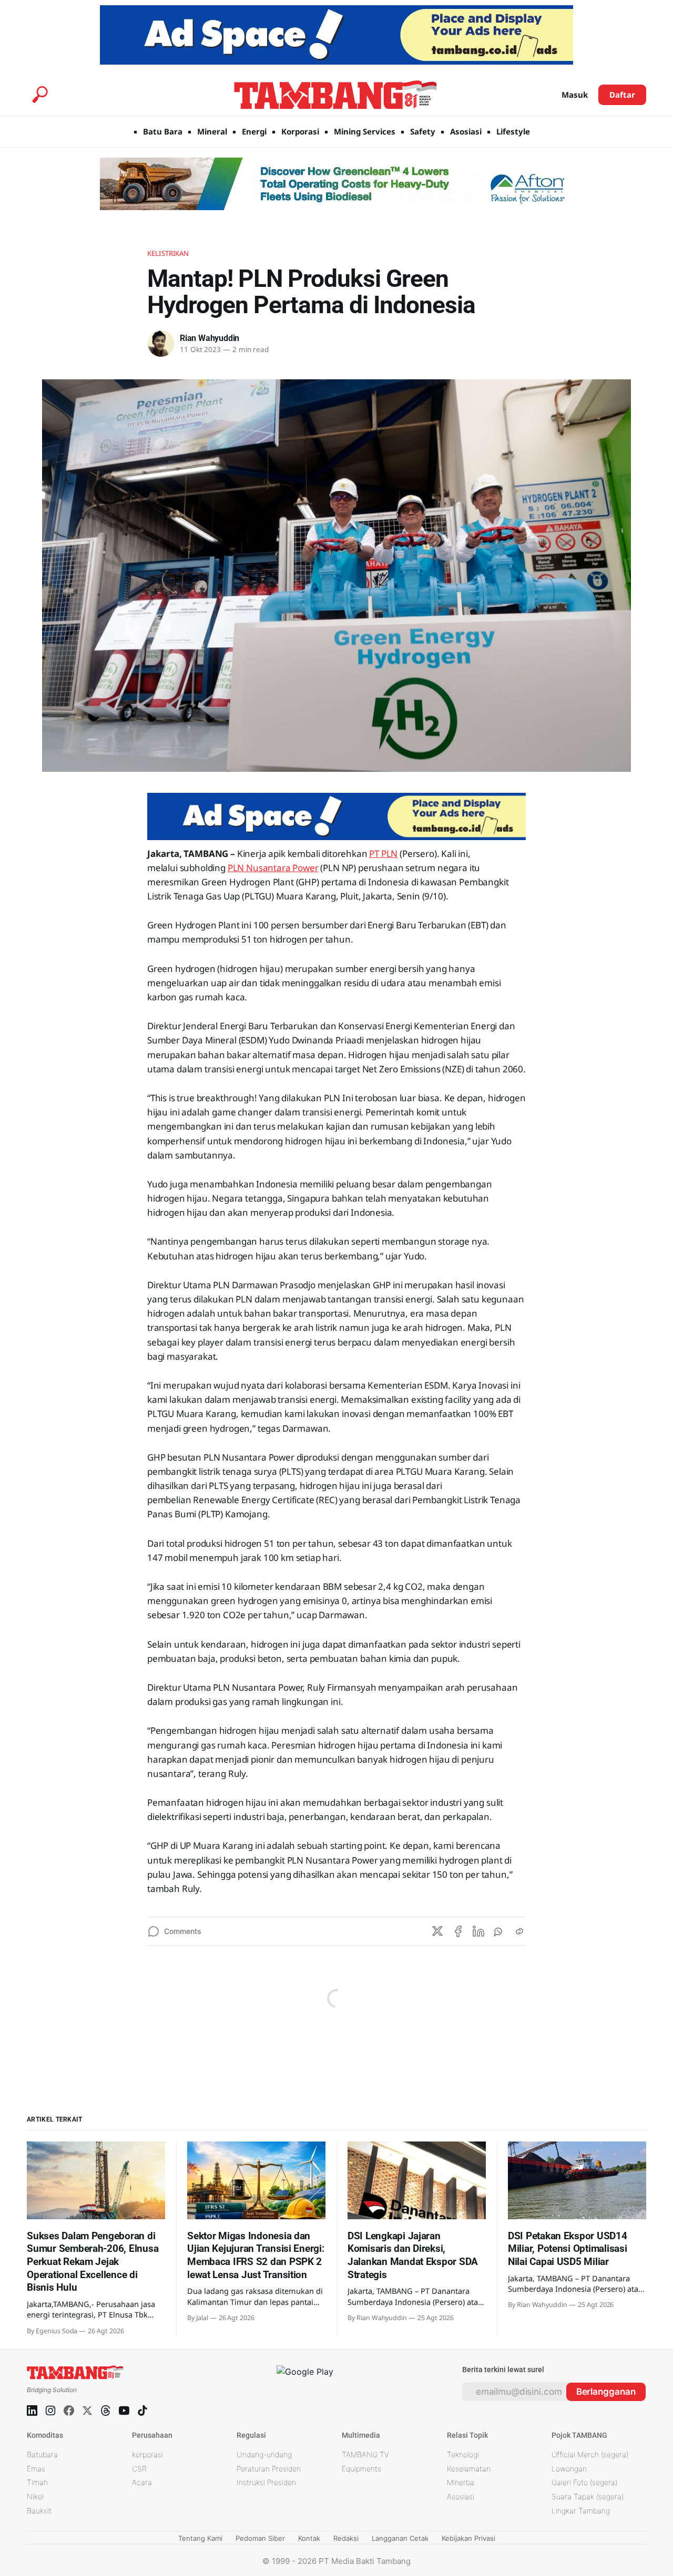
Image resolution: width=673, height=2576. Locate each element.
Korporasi (300, 131)
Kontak (309, 2538)
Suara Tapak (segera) (588, 2496)
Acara (142, 2482)
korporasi (147, 2454)
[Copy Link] (519, 1931)
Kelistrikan (168, 253)
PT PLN (383, 854)
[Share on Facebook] (458, 1931)
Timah (37, 2482)
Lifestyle (513, 131)
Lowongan (569, 2469)
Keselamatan (469, 2469)
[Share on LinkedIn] (478, 1931)
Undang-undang (264, 2454)
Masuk (575, 95)
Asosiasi (466, 131)
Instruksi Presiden (266, 2482)
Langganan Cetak (400, 2538)
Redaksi (346, 2538)
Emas (36, 2469)
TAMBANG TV (365, 2454)
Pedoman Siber (260, 2538)
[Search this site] (40, 95)
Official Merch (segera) (590, 2454)
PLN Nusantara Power (273, 868)
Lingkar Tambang (581, 2511)
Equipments (361, 2469)
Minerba (461, 2482)
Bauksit (39, 2511)
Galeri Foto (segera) (584, 2482)
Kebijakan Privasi (468, 2538)
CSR (139, 2469)
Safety (423, 131)
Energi (254, 131)
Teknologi (463, 2454)
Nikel (35, 2496)
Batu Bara (163, 131)
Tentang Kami (200, 2538)
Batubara (42, 2454)
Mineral (212, 131)
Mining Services (365, 131)
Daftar (622, 95)
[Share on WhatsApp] (499, 1931)
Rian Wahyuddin (210, 338)
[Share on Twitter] (437, 1931)
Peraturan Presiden (269, 2469)
